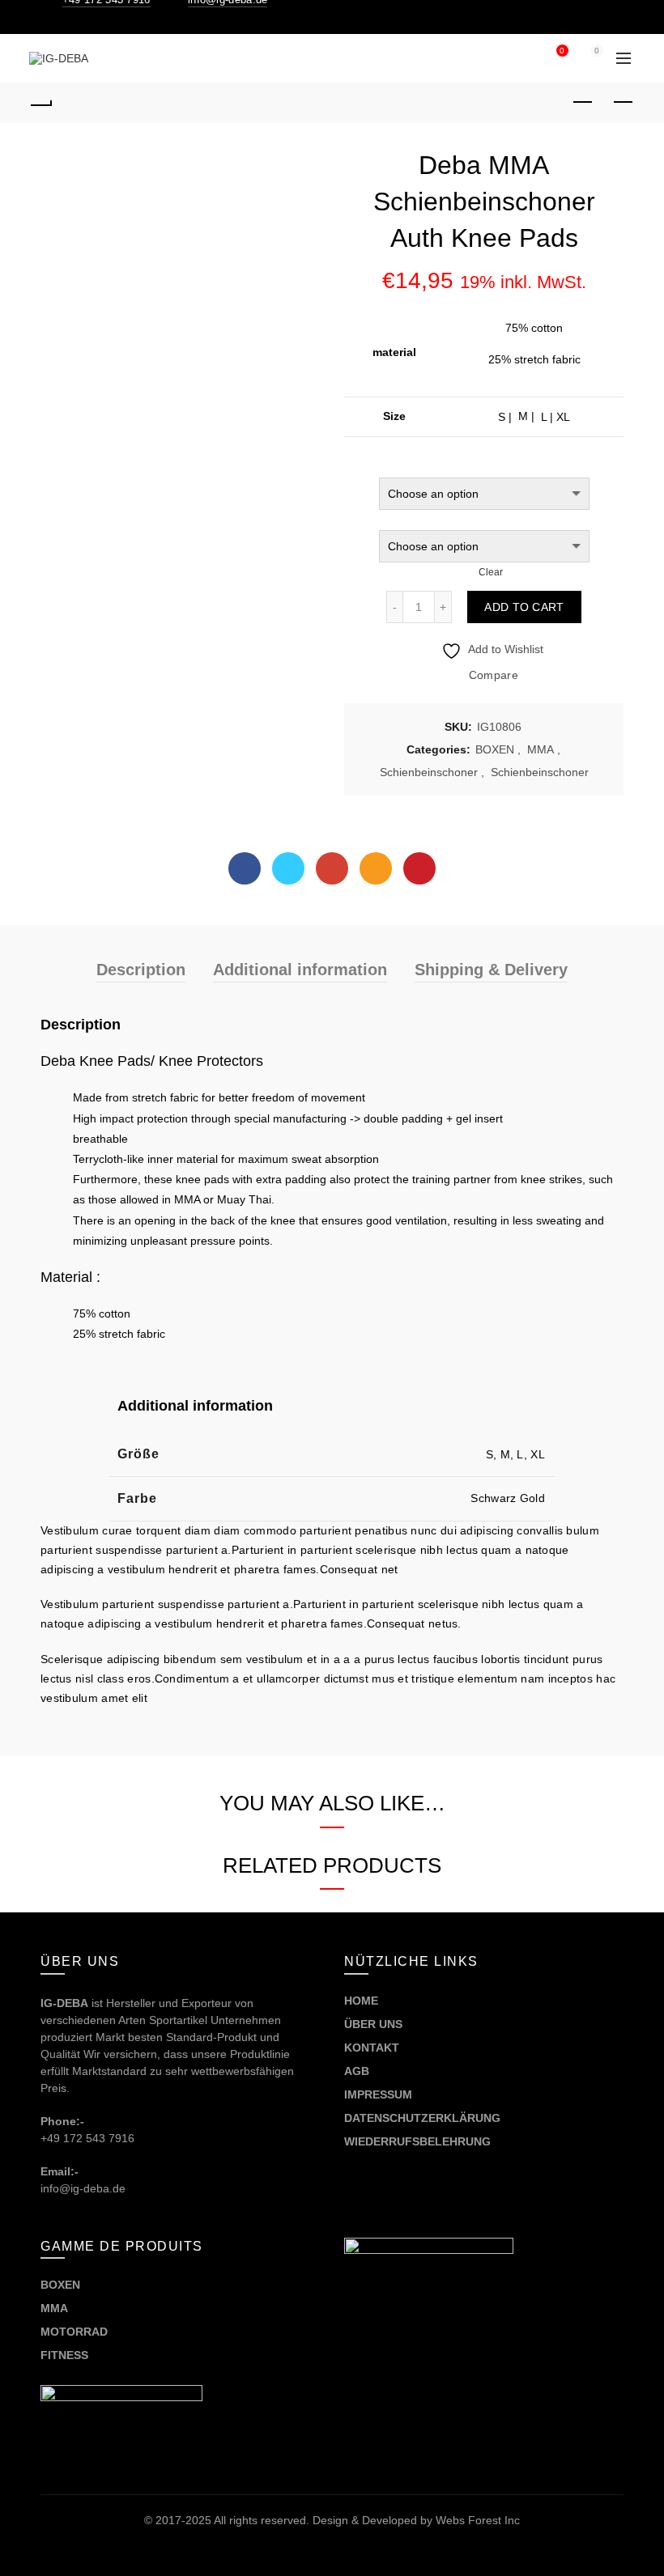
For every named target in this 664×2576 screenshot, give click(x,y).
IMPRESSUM (378, 2094)
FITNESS (64, 2355)
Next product (624, 103)
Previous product (583, 103)
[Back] (41, 103)
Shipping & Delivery (491, 970)
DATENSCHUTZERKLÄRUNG (422, 2118)
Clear (491, 572)
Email (376, 868)
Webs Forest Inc (478, 2520)
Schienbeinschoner (429, 772)
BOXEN (495, 749)
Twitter (288, 868)
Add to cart (524, 607)
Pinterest (419, 868)
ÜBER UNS (373, 2024)
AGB (357, 2071)
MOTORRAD (76, 2332)
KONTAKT (372, 2048)
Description (141, 970)
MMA (541, 749)
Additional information (300, 970)
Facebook (245, 868)
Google (332, 868)
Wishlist (562, 51)
